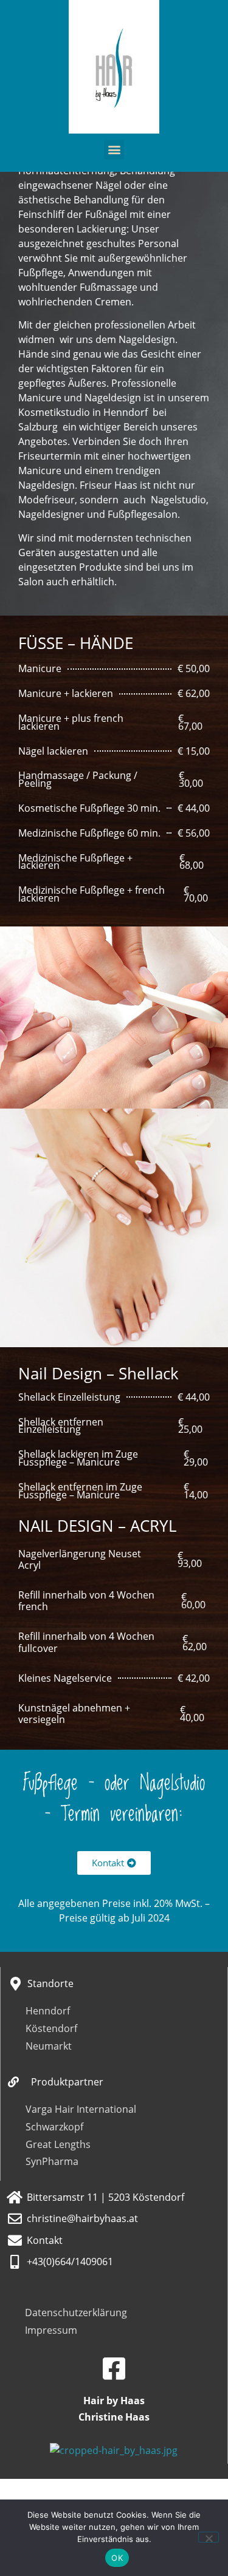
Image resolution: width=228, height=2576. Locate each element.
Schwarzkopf (54, 2127)
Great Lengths (58, 2144)
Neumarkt (49, 2046)
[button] (114, 150)
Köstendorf (51, 2028)
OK (117, 2558)
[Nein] (209, 2537)
